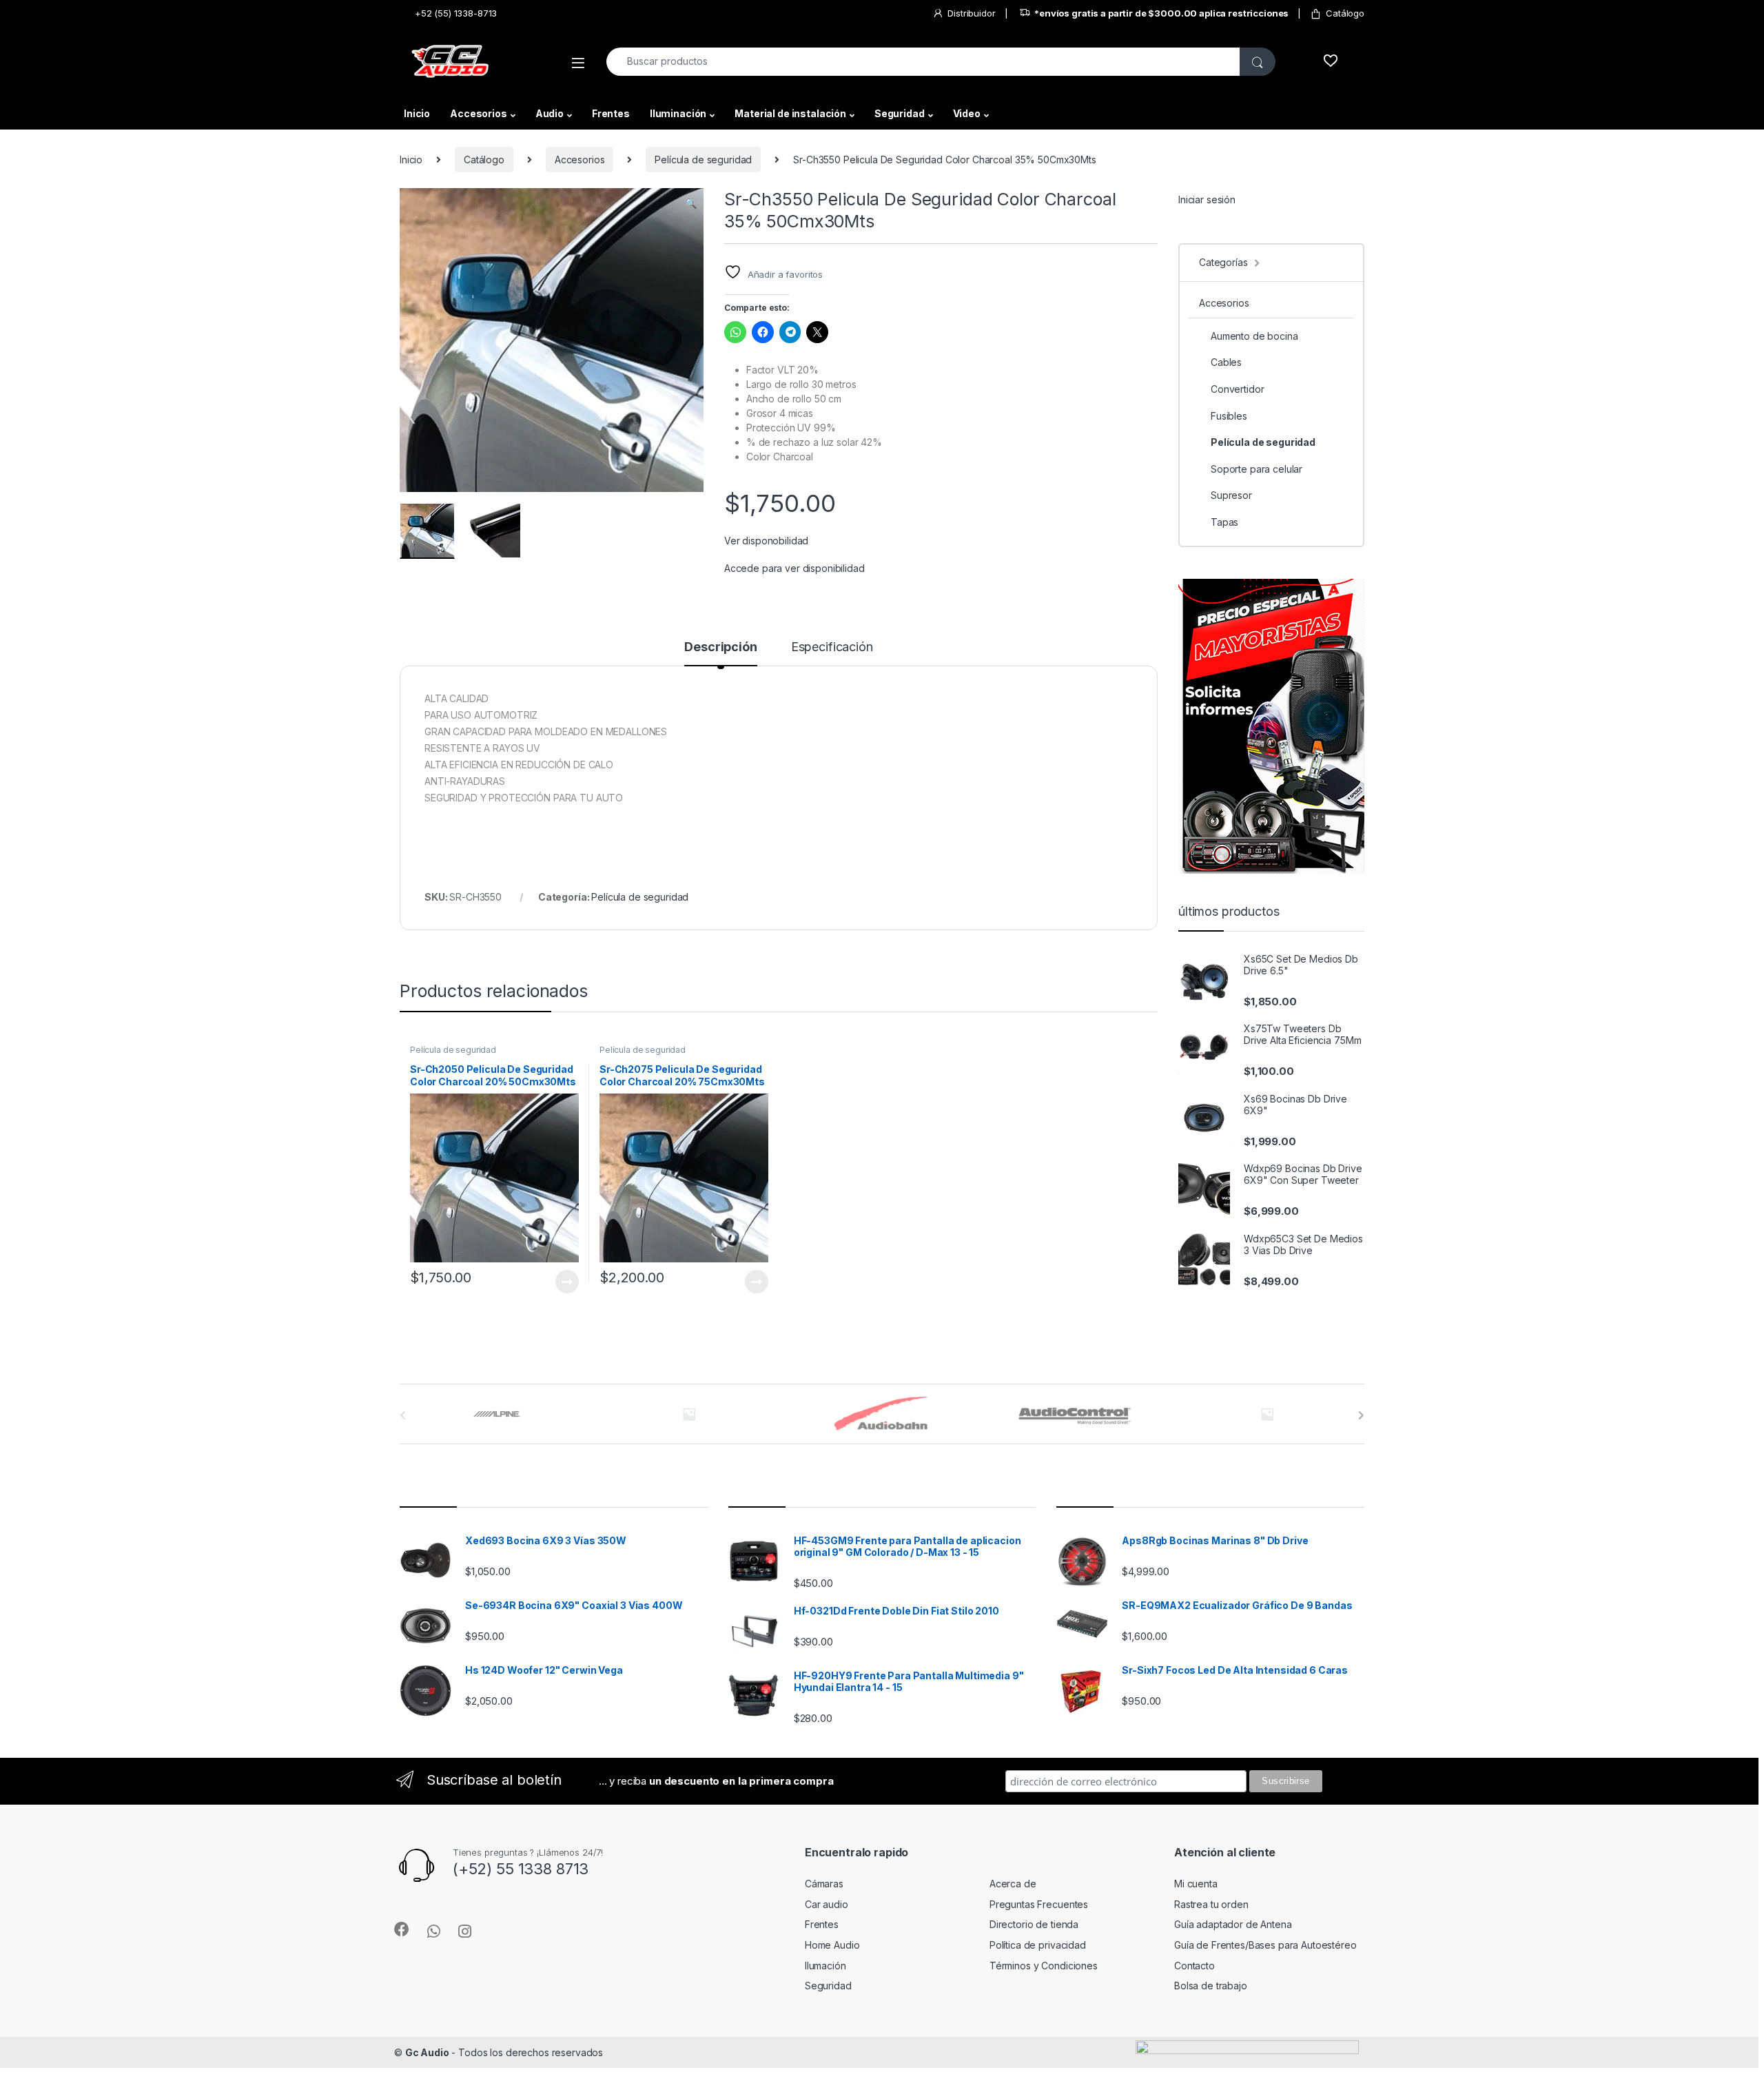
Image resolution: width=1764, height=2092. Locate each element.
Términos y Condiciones (1044, 1966)
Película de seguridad (703, 160)
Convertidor (1237, 389)
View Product (561, 1282)
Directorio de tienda (1034, 1924)
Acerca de (1013, 1884)
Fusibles (1229, 416)
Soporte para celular (1257, 469)
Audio (550, 113)
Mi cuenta (1196, 1884)
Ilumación (825, 1966)
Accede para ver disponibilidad (794, 568)
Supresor (1231, 495)
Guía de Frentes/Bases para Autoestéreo (1265, 1945)
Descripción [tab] (720, 647)
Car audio (827, 1904)
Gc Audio (427, 2052)
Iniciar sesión (1207, 199)
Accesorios (479, 113)
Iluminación (678, 113)
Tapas (1224, 522)
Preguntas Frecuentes (1039, 1904)
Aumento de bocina (1254, 336)
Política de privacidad (1038, 1945)
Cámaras (824, 1884)
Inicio (417, 113)
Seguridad (900, 113)
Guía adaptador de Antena (1233, 1924)
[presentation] (1361, 1415)
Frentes (611, 113)
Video (967, 113)
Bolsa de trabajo (1211, 1986)
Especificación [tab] (832, 647)
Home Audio (832, 1945)
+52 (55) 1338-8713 (456, 13)
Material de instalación (790, 113)
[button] (691, 203)
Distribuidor (971, 13)
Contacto (1194, 1966)
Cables (1226, 362)
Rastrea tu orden (1211, 1904)
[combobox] (923, 62)
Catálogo (1345, 13)
